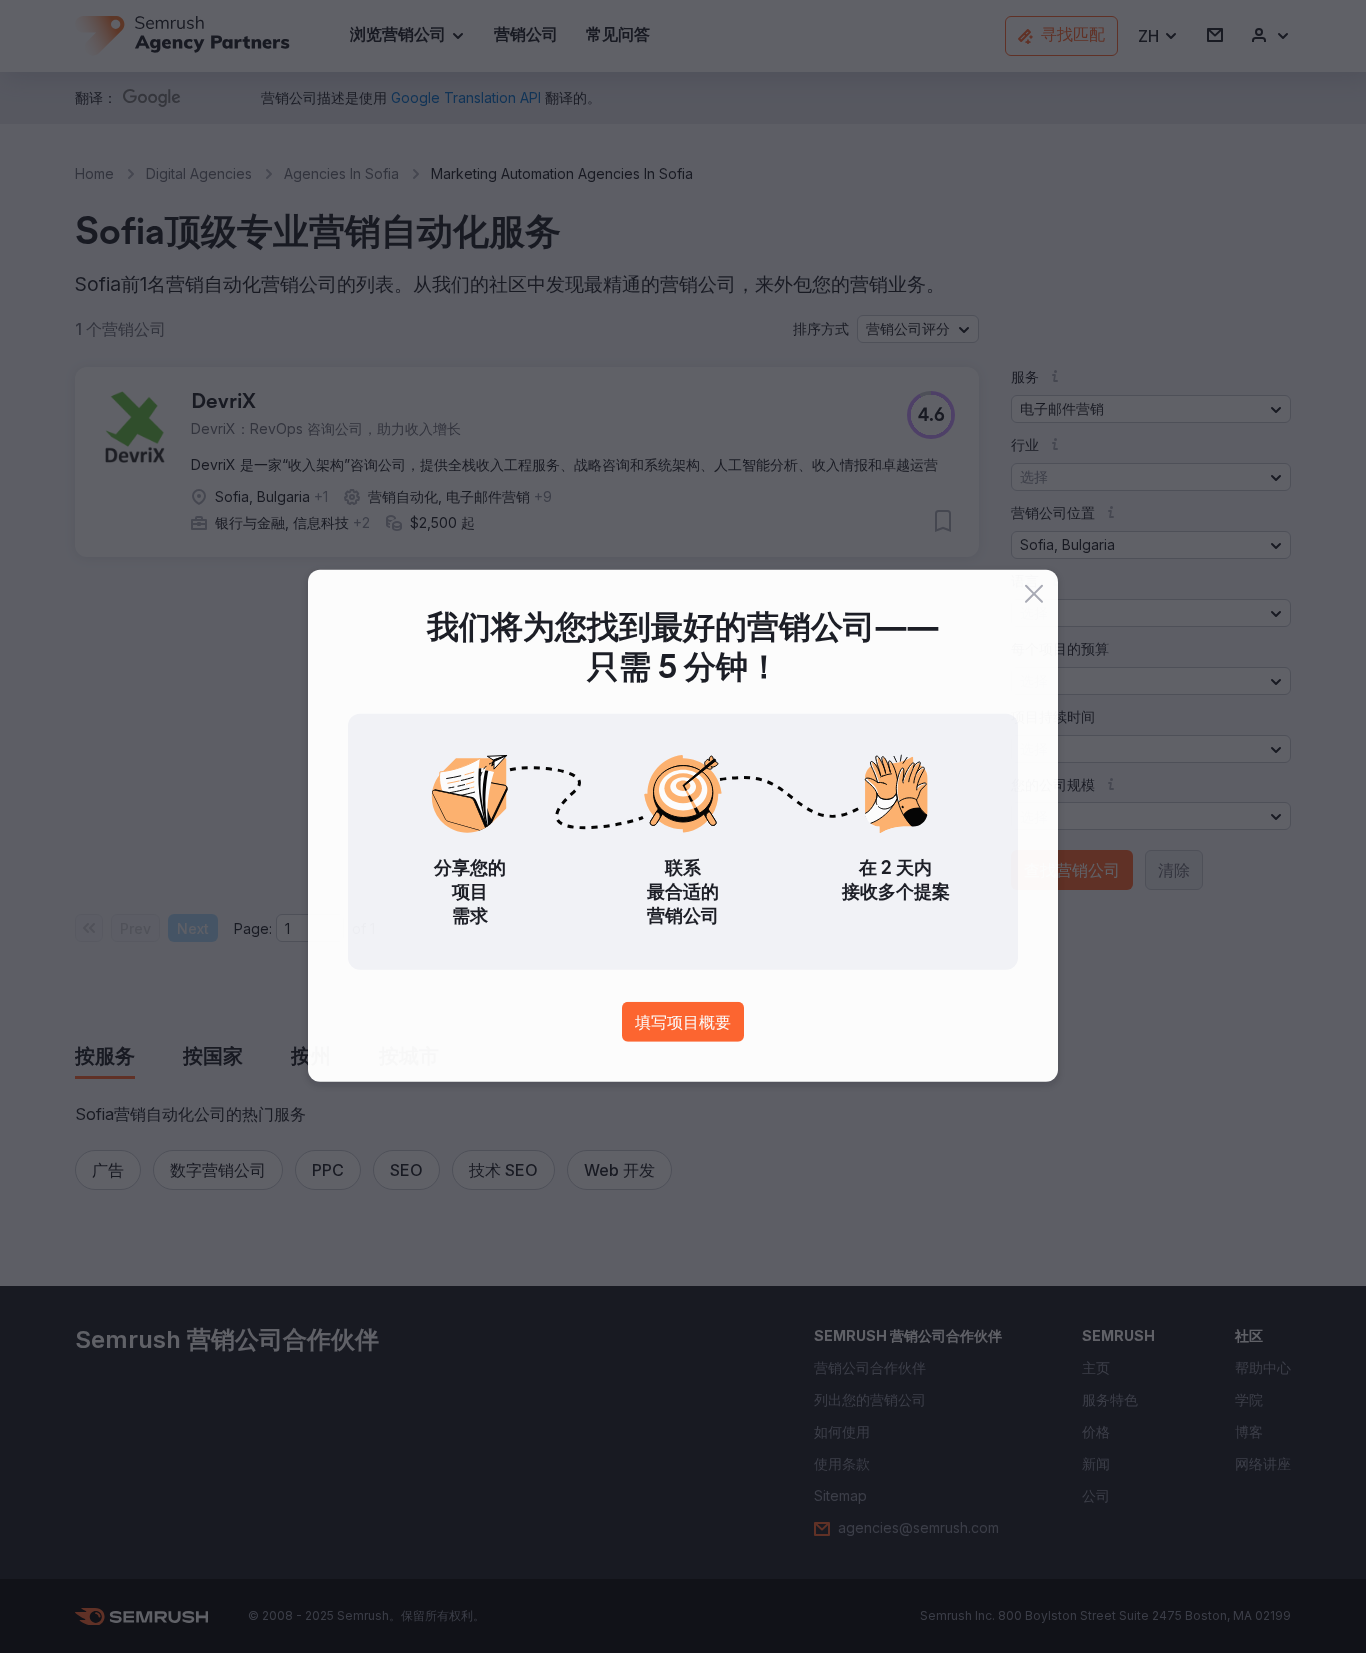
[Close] (1034, 595)
